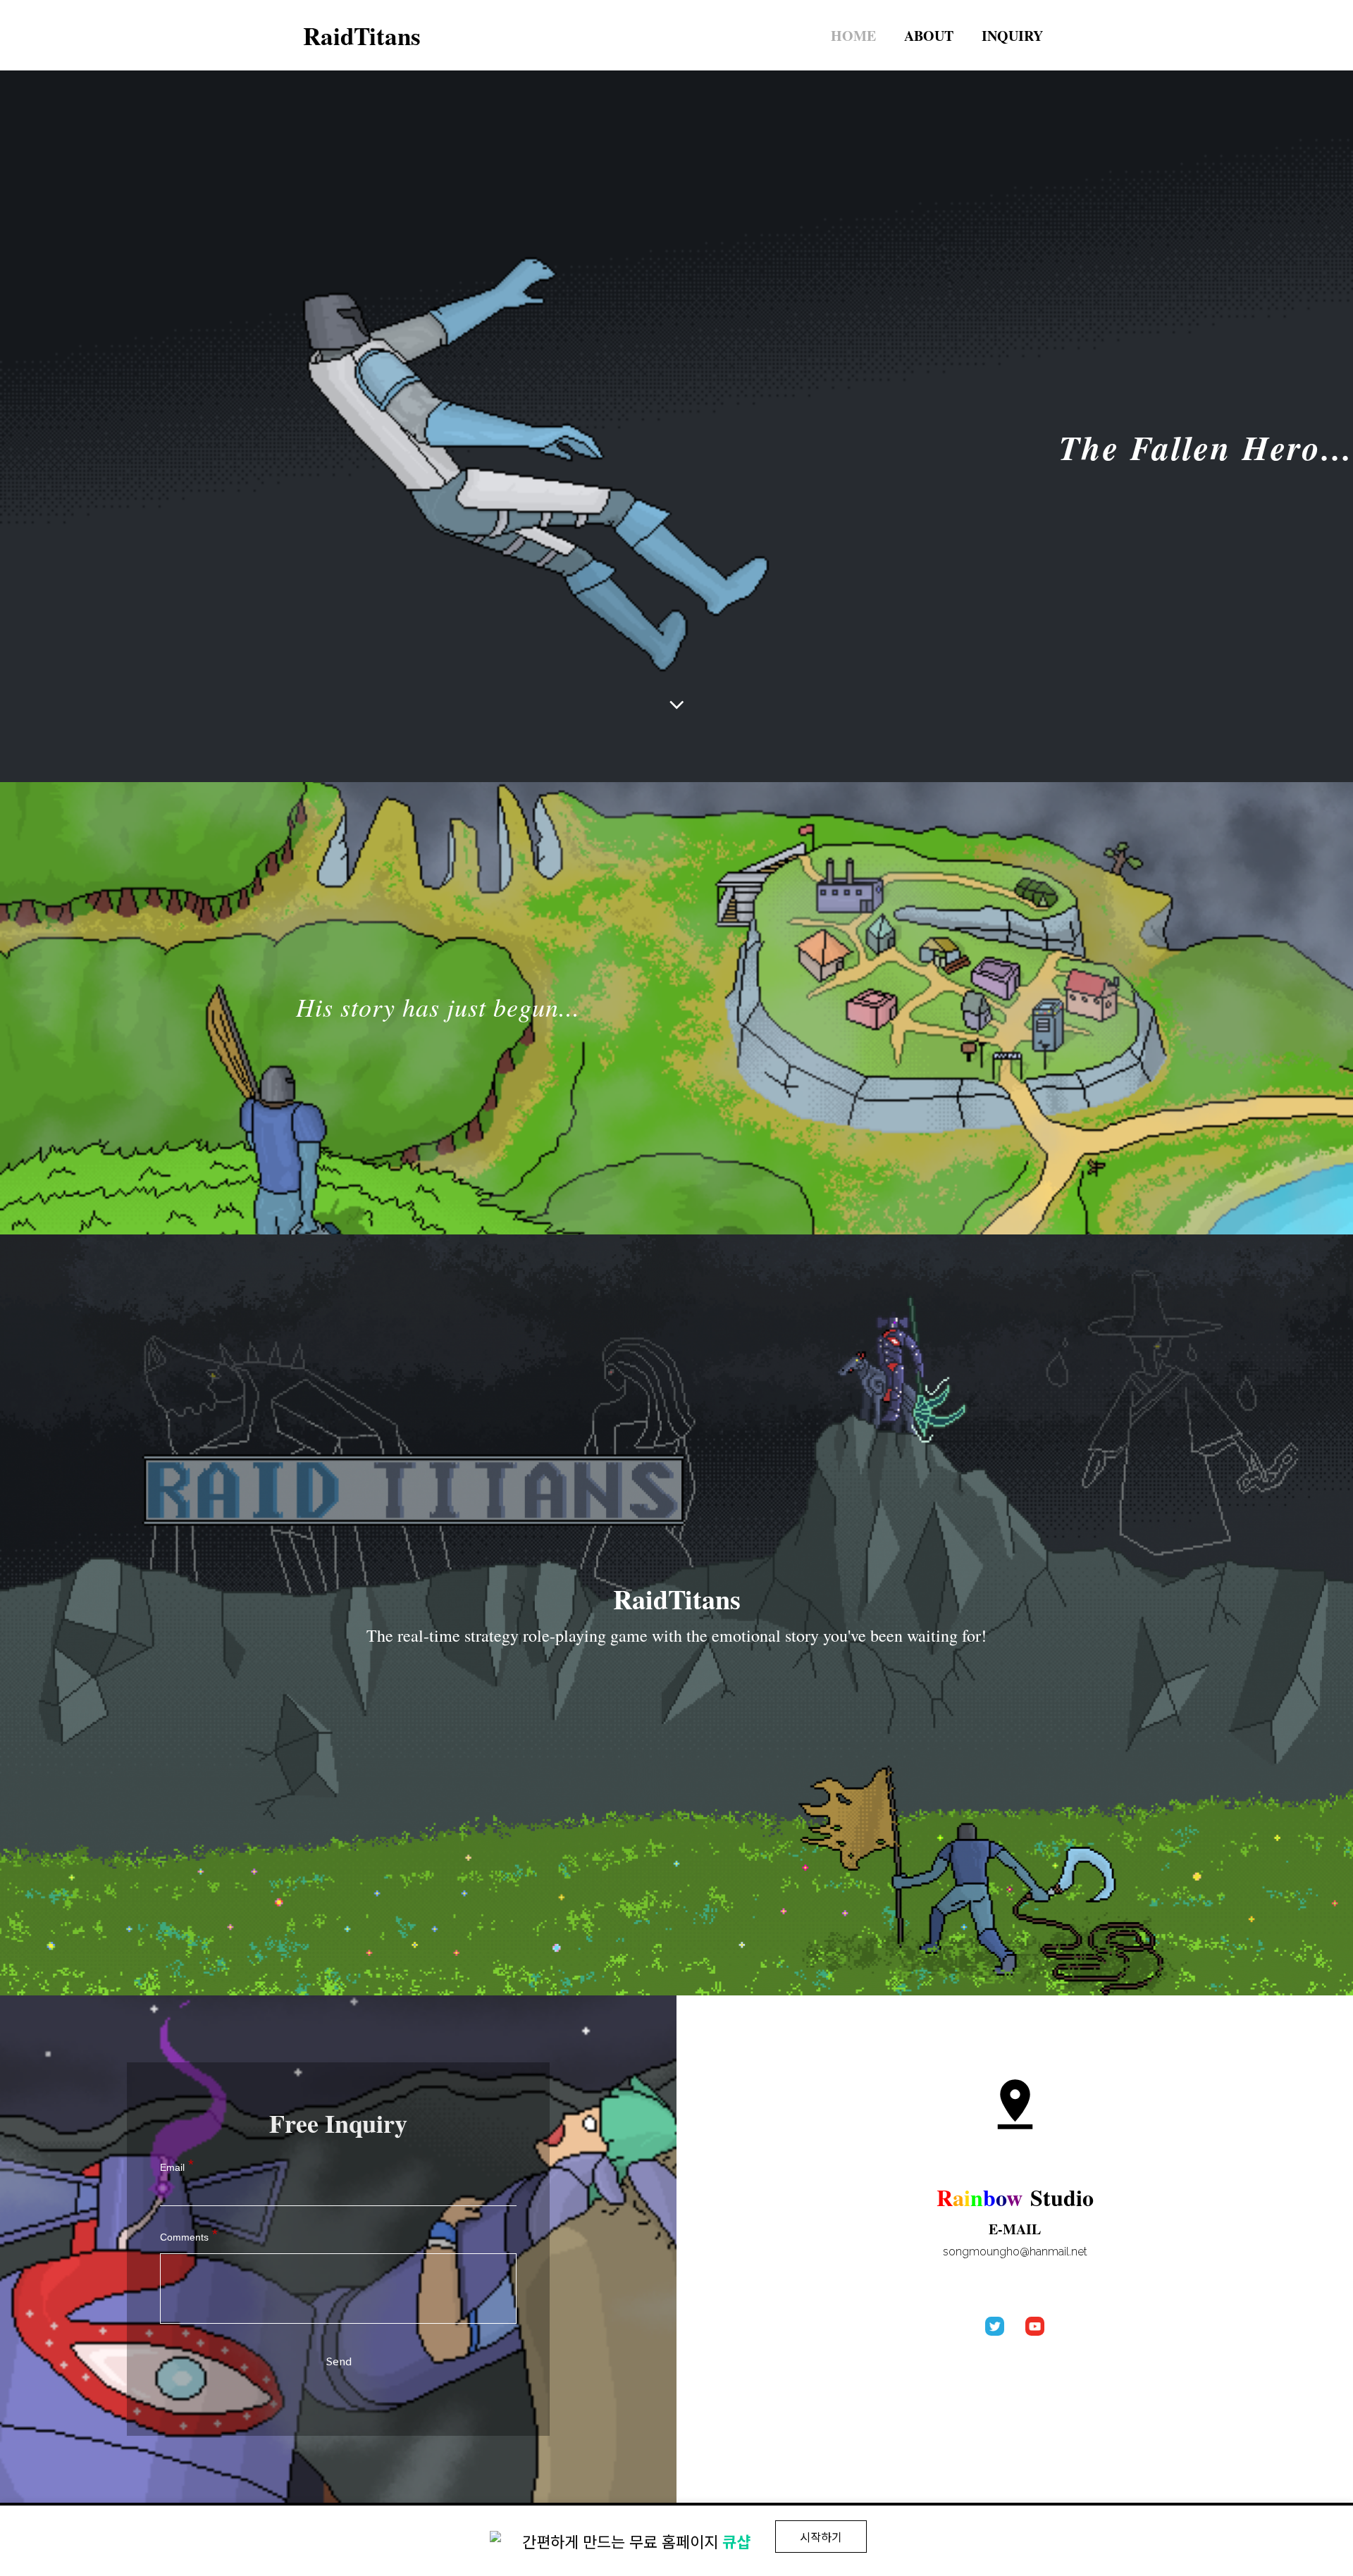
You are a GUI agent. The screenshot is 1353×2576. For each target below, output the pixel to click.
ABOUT (929, 36)
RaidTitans (362, 36)
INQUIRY (1012, 36)
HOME (853, 36)
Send (339, 2361)
